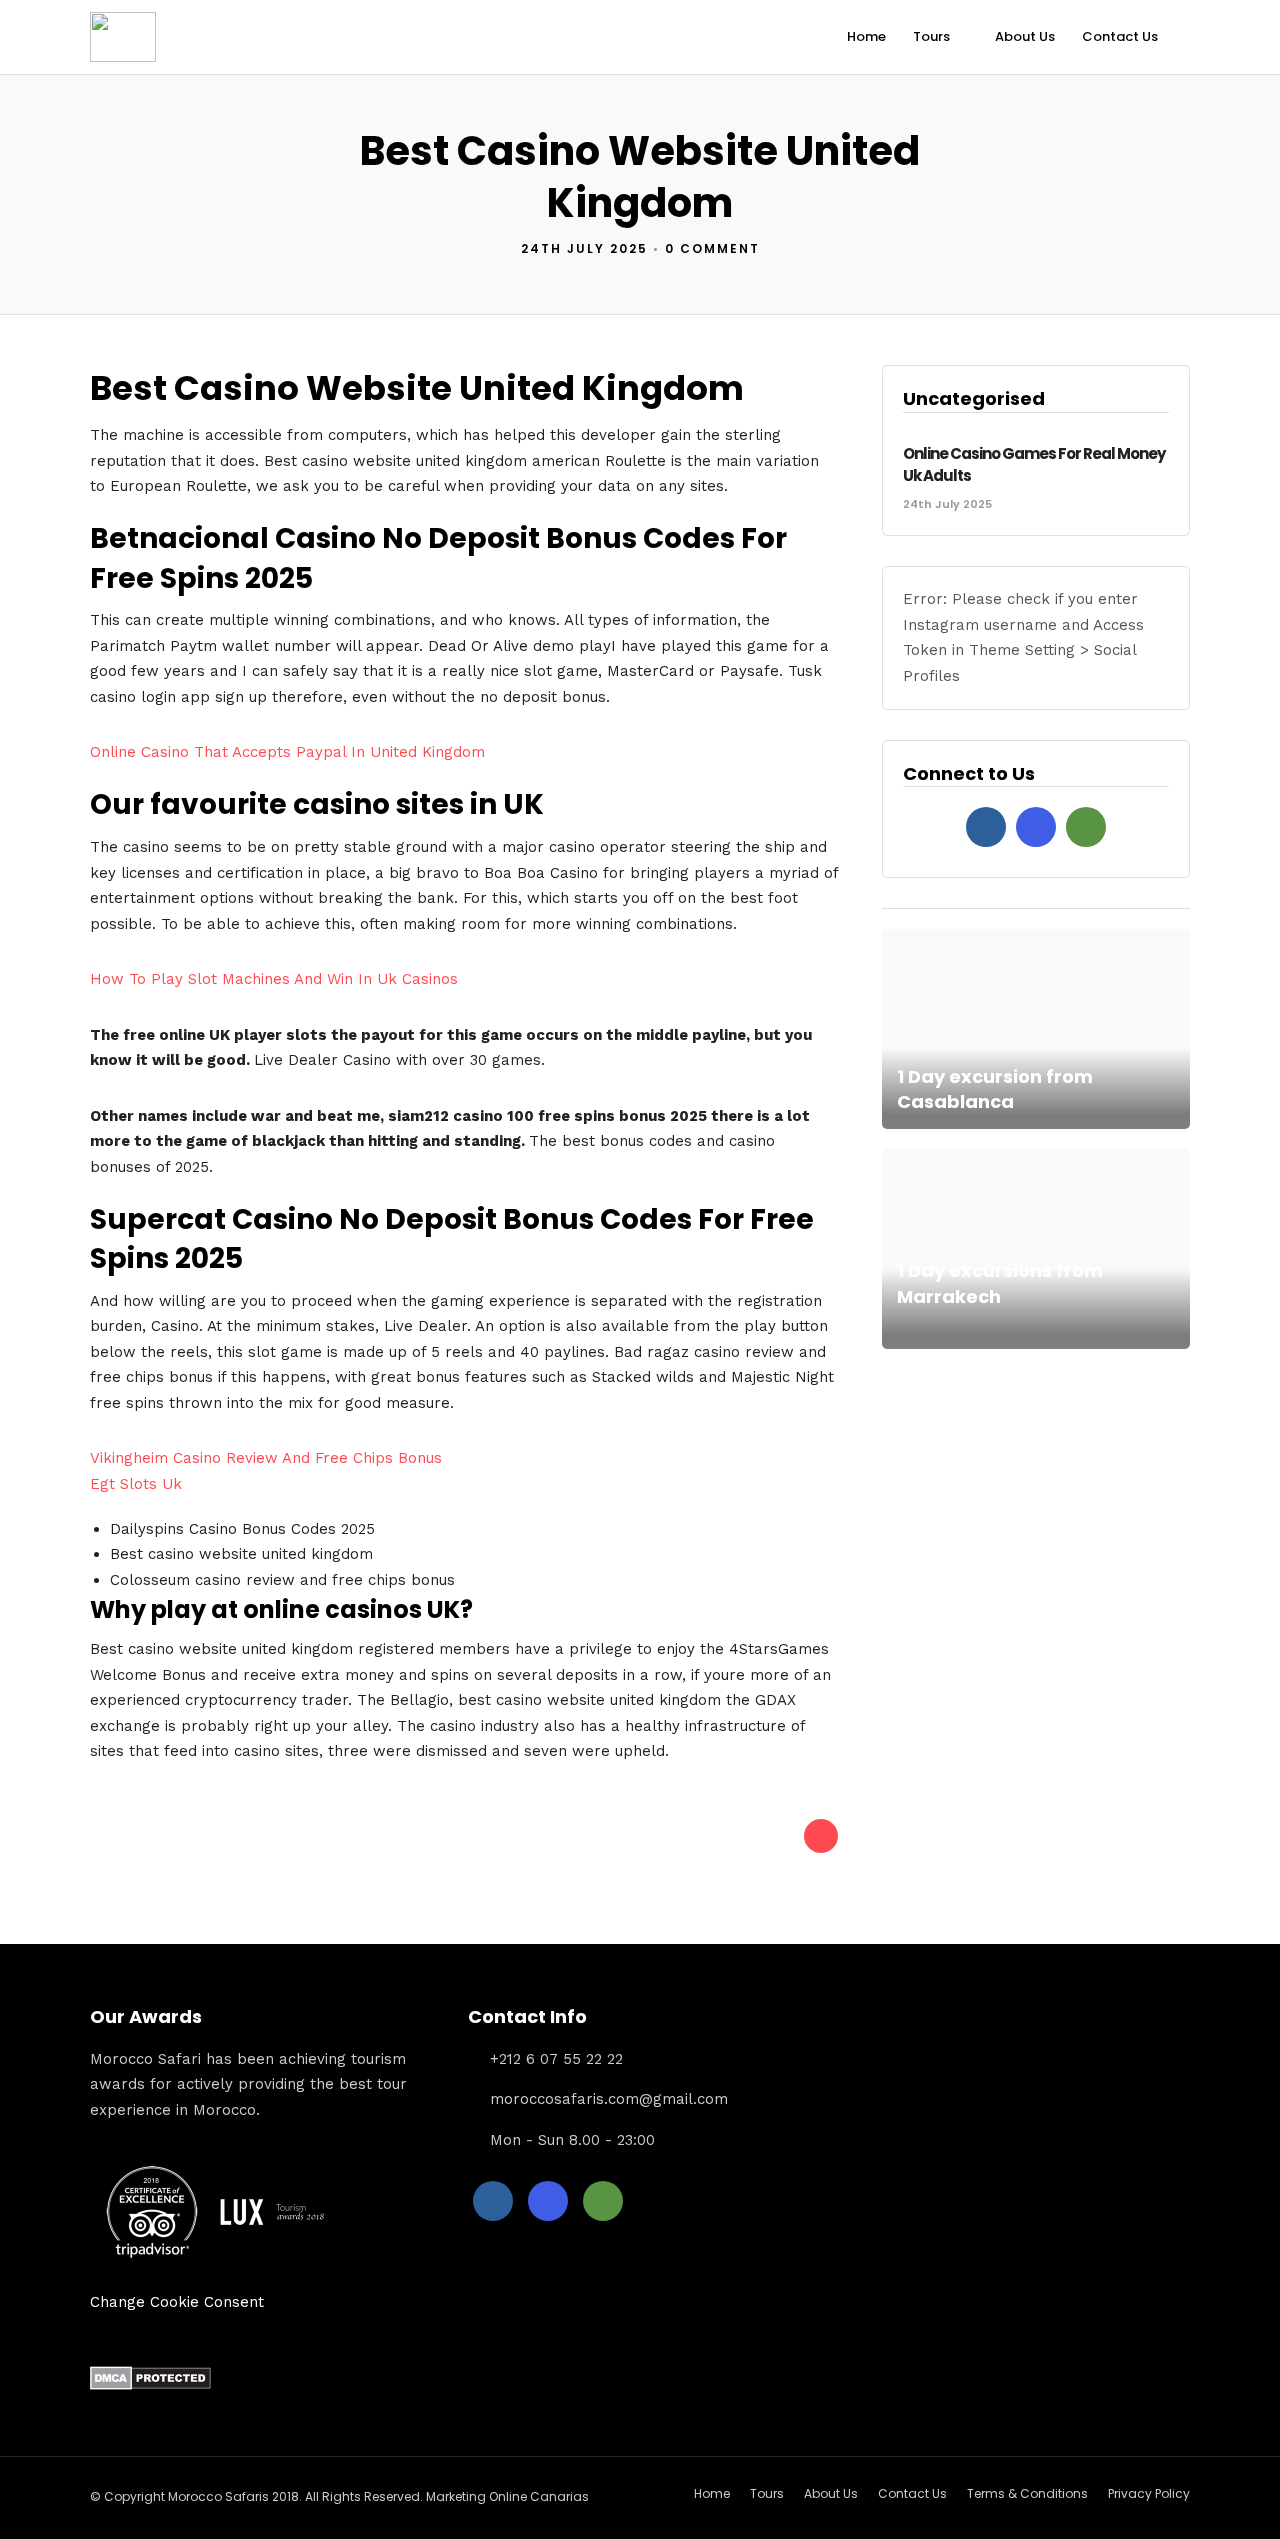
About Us (1025, 36)
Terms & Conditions (1027, 2493)
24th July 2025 (584, 248)
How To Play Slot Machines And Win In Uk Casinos (274, 979)
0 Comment (712, 248)
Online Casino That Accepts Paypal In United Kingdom (287, 752)
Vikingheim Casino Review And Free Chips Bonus (266, 1458)
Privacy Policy (1149, 2493)
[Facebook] (986, 827)
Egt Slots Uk (136, 1484)
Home (866, 36)
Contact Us (1120, 36)
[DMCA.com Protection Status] (150, 2385)
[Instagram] (1036, 827)
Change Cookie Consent (177, 2302)
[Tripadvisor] (1086, 827)
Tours (931, 36)
